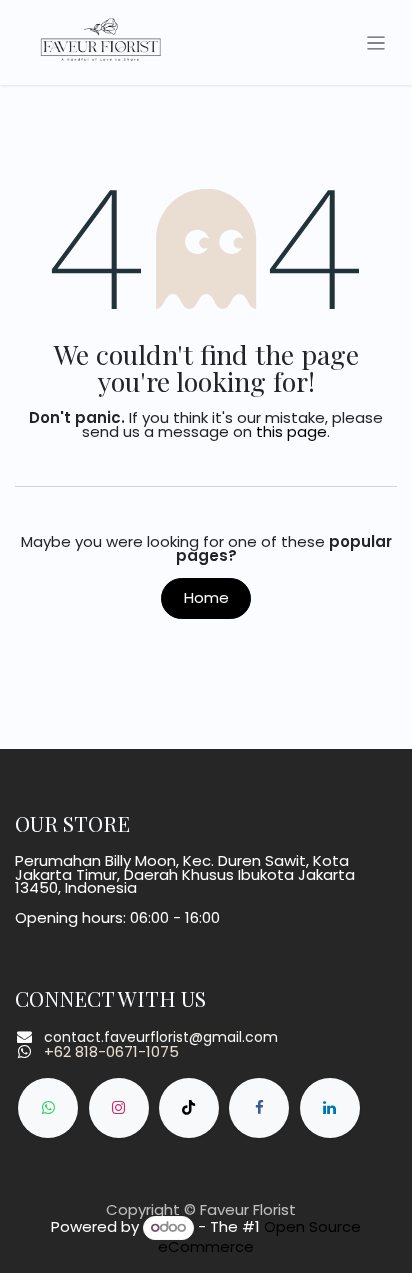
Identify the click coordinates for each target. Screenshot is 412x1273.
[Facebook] (259, 1108)
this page (291, 431)
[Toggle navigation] (376, 42)
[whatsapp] (48, 1108)
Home (206, 597)
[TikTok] (189, 1108)
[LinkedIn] (330, 1108)
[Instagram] (119, 1108)
